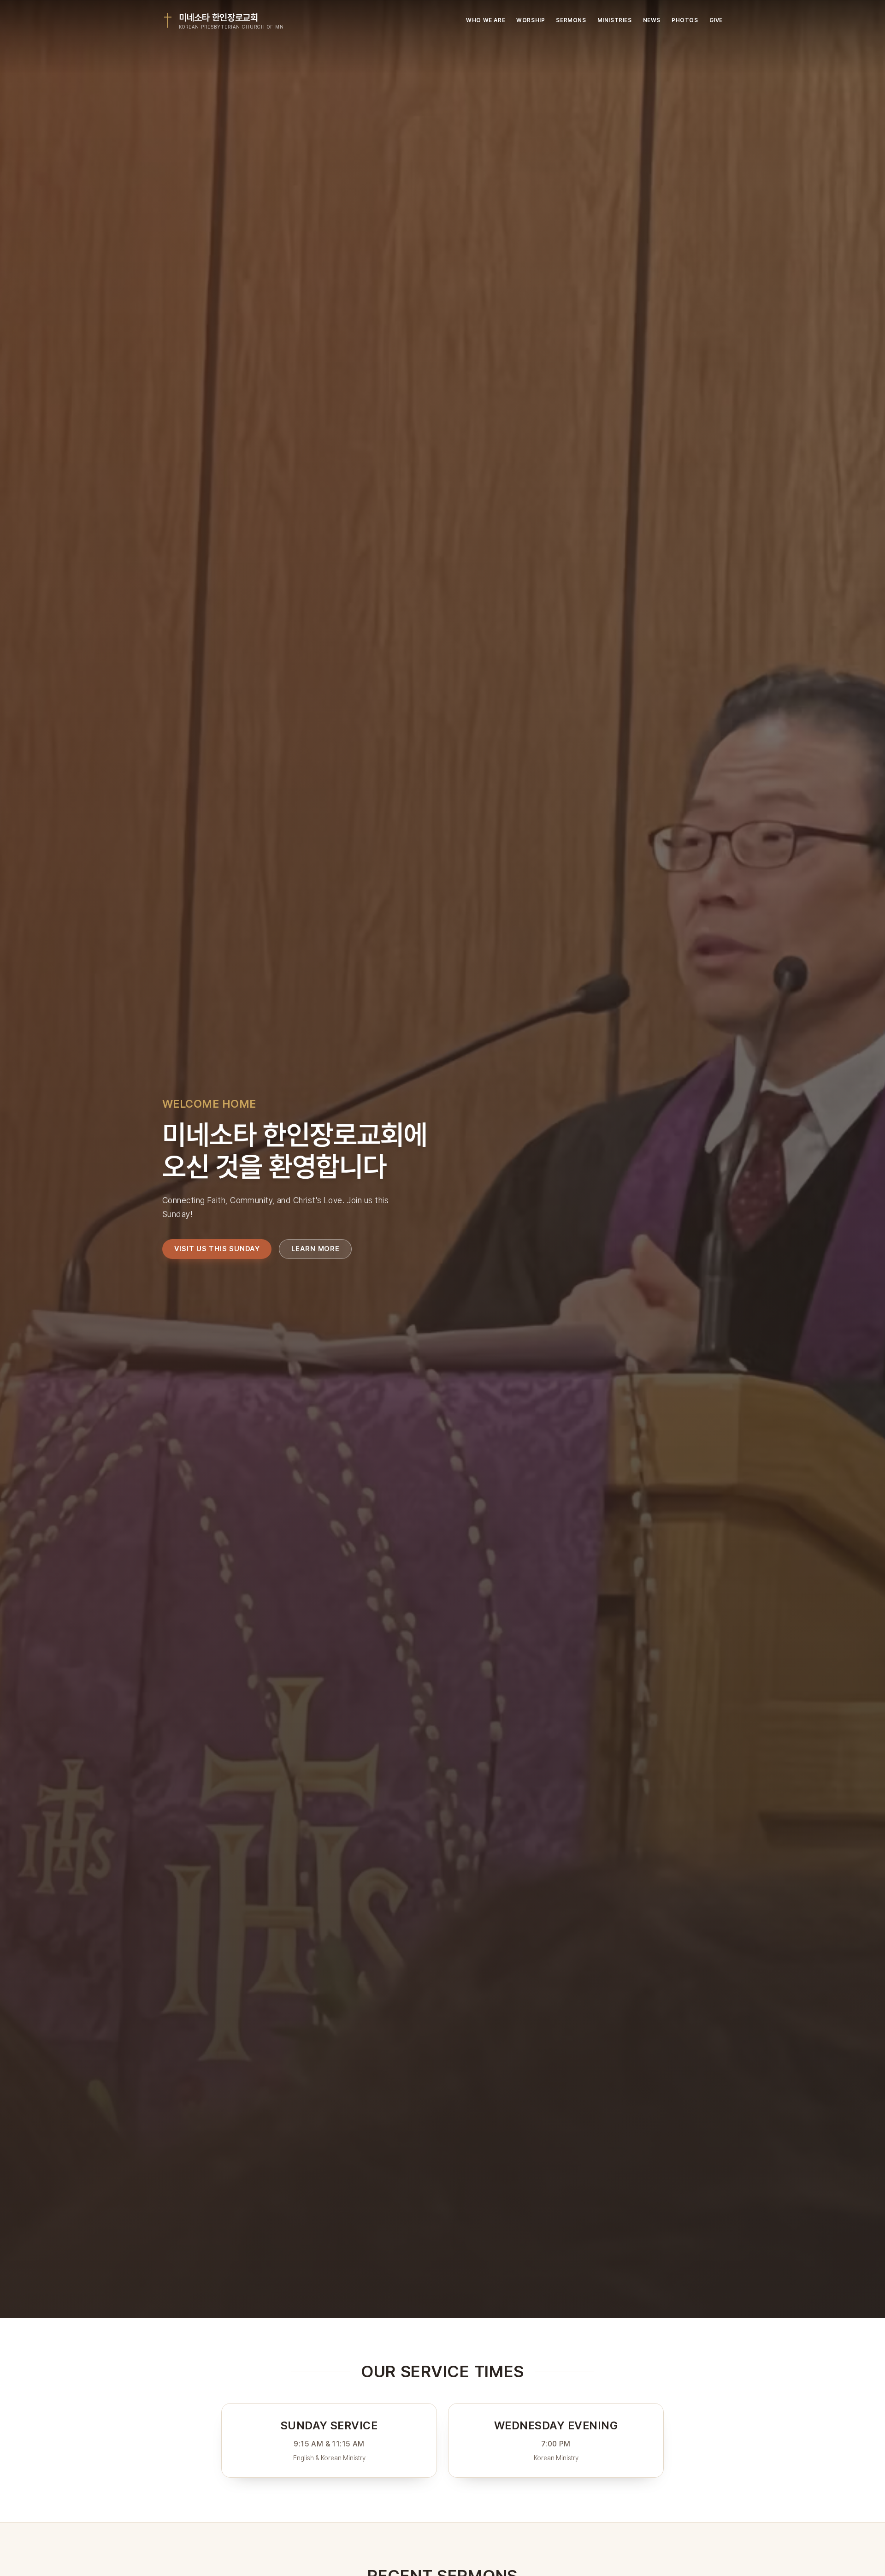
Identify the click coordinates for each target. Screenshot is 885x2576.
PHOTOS (685, 20)
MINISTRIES (615, 20)
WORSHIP (531, 20)
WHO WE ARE (486, 20)
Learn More (316, 1248)
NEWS (652, 20)
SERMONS (571, 20)
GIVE (716, 20)
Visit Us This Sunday (217, 1248)
